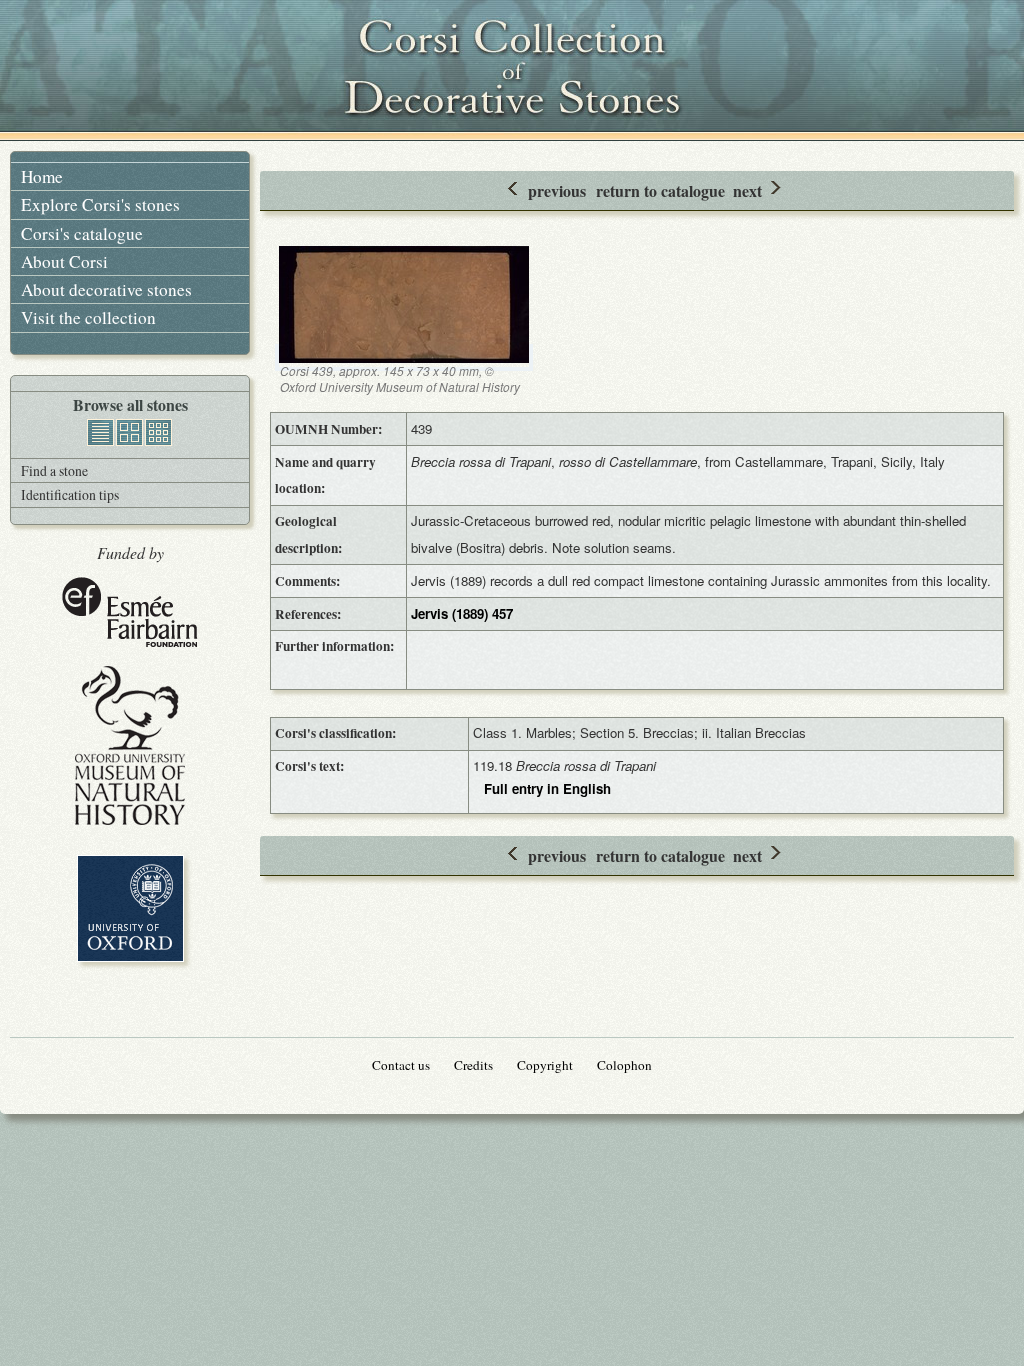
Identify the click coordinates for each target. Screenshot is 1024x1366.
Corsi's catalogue (82, 233)
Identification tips (70, 494)
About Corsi (64, 261)
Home (42, 176)
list (100, 432)
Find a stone (54, 470)
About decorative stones (106, 289)
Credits (473, 1065)
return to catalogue (660, 190)
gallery (129, 432)
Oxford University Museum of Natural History (130, 745)
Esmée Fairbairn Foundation (130, 613)
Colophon (624, 1065)
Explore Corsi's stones (100, 204)
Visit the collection (88, 317)
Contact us (401, 1065)
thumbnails (158, 432)
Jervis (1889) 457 (462, 613)
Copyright (545, 1065)
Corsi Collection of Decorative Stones (512, 70)
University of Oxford (130, 908)
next (747, 190)
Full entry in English (547, 788)
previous (557, 190)
